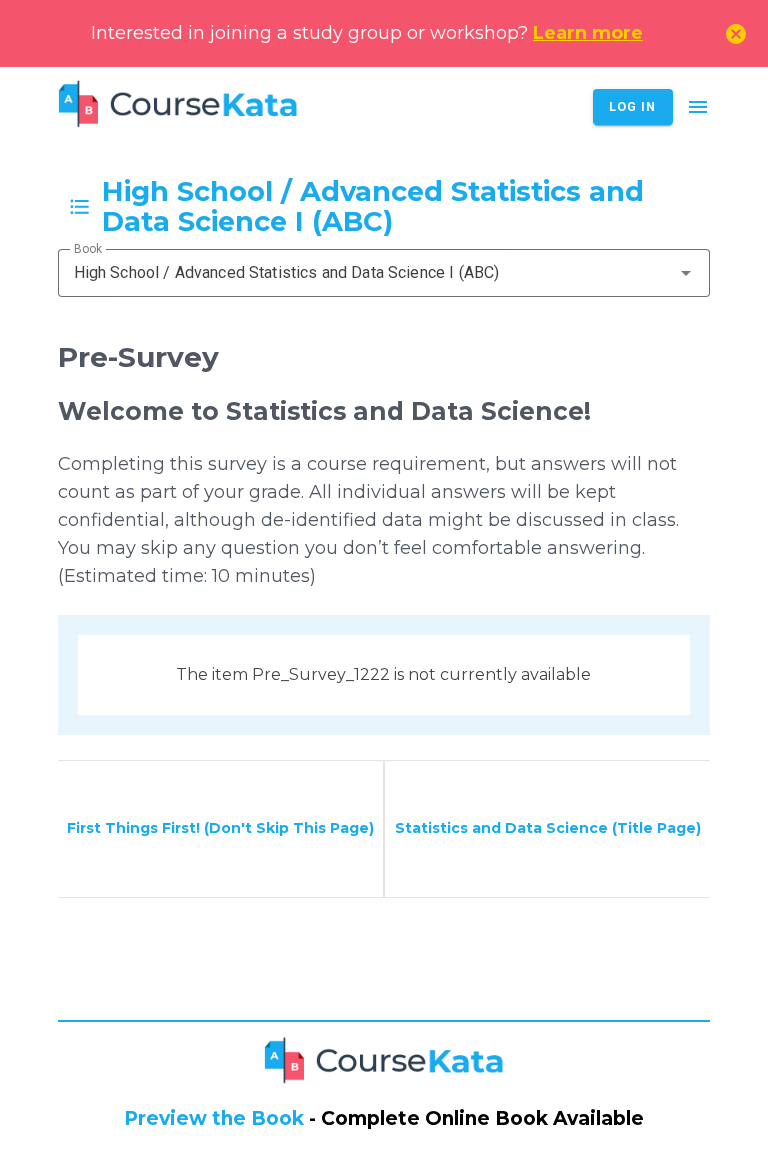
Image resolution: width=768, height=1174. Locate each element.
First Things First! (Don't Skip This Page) (220, 828)
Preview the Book (214, 1118)
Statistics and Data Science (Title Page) (548, 828)
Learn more (588, 33)
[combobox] (384, 273)
